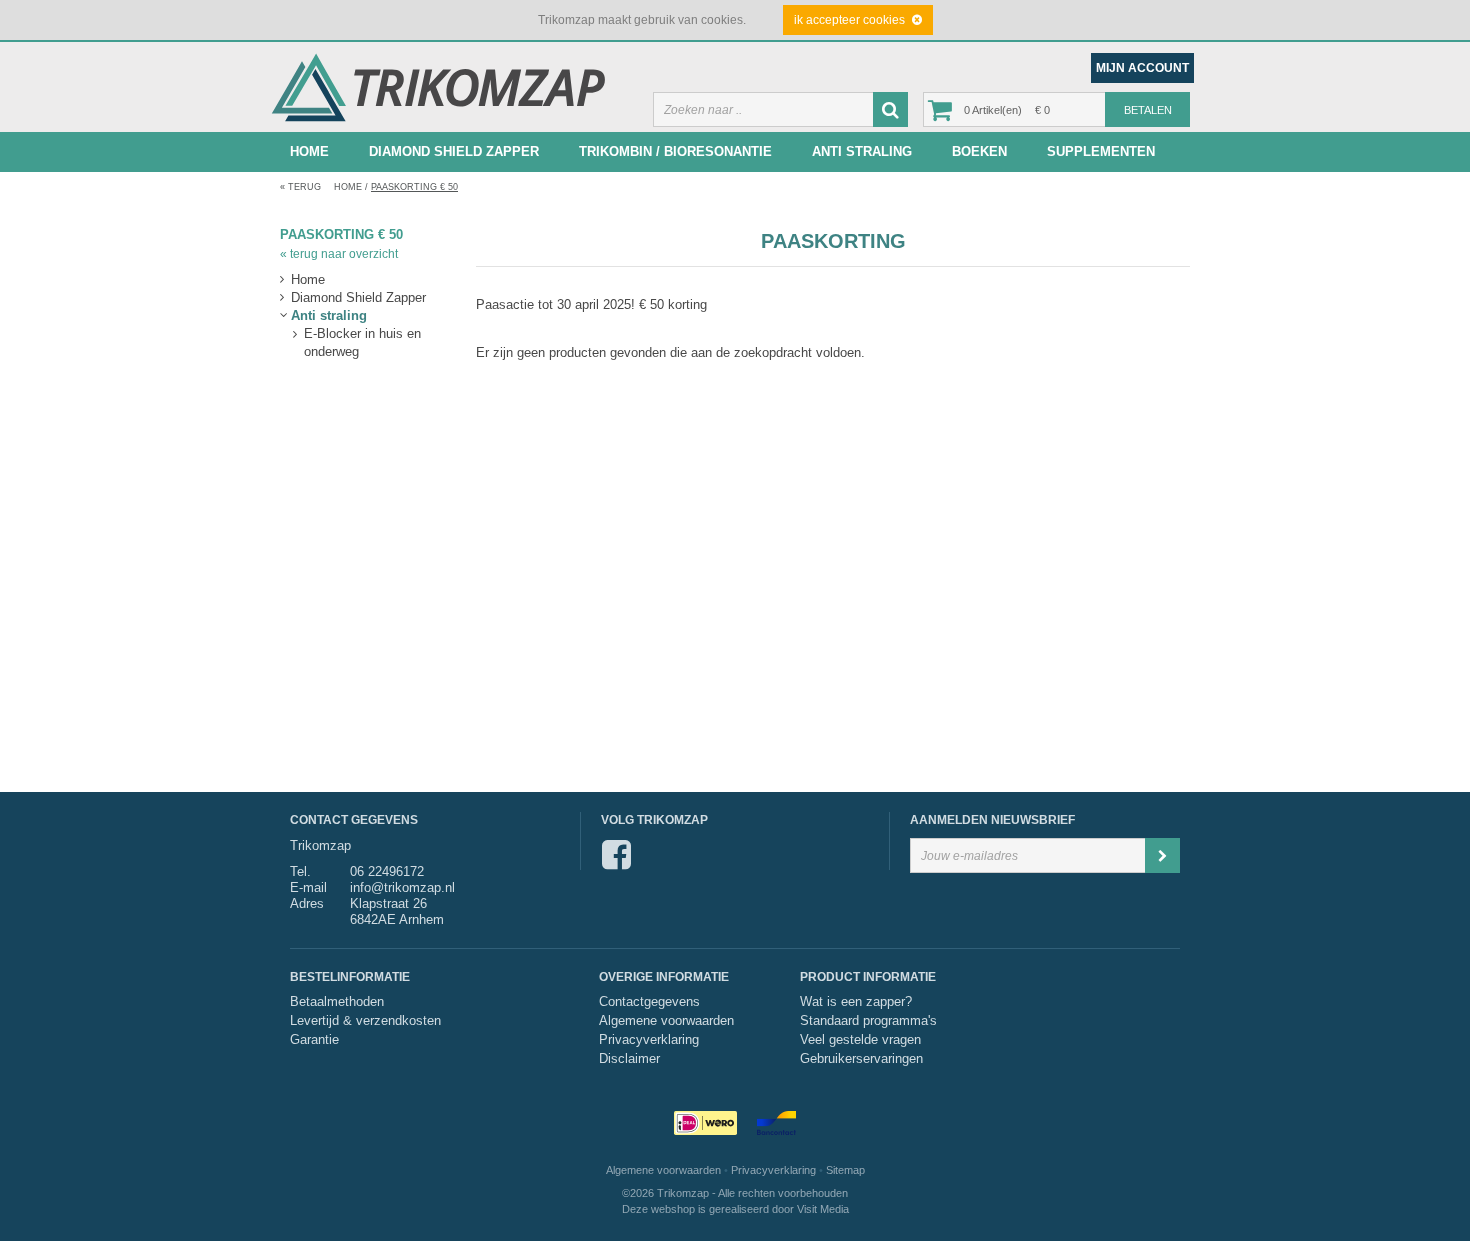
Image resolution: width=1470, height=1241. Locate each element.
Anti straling (862, 151)
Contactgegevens (649, 1002)
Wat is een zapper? (856, 1002)
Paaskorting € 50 (414, 187)
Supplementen (1101, 151)
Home (309, 151)
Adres (307, 903)
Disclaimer (629, 1059)
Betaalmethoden (337, 1002)
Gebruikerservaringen (861, 1059)
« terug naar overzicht (339, 254)
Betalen (1148, 110)
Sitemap (845, 1170)
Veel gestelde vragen (860, 1040)
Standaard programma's (868, 1021)
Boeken (979, 151)
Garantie (314, 1040)
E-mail (308, 887)
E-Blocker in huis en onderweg (362, 334)
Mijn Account (1142, 68)
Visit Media (823, 1209)
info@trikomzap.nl (402, 887)
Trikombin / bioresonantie (675, 151)
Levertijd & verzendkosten (365, 1021)
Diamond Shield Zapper (454, 151)
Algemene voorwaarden (666, 1021)
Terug (300, 187)
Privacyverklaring (649, 1040)
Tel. (300, 871)
